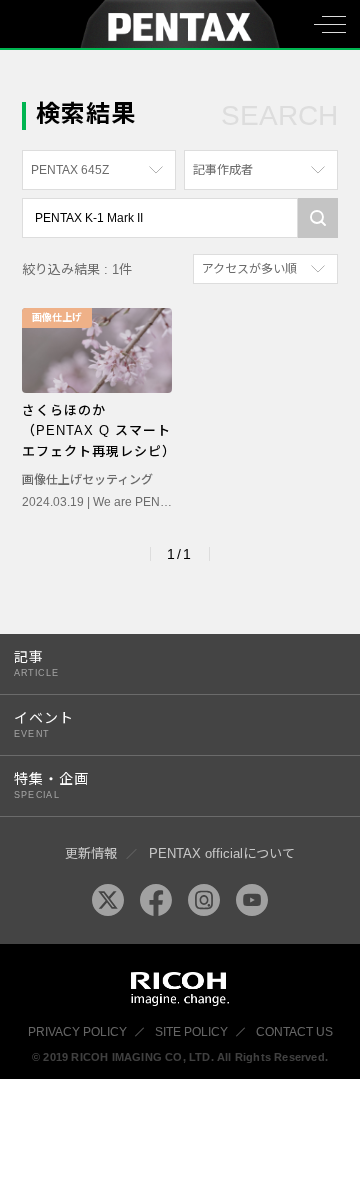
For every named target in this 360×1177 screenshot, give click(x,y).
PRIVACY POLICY (77, 1032)
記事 (36, 663)
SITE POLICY (191, 1032)
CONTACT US (294, 1032)
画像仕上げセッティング (87, 480)
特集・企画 (51, 785)
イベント (44, 724)
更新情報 (91, 853)
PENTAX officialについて (222, 853)
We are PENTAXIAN (147, 502)
